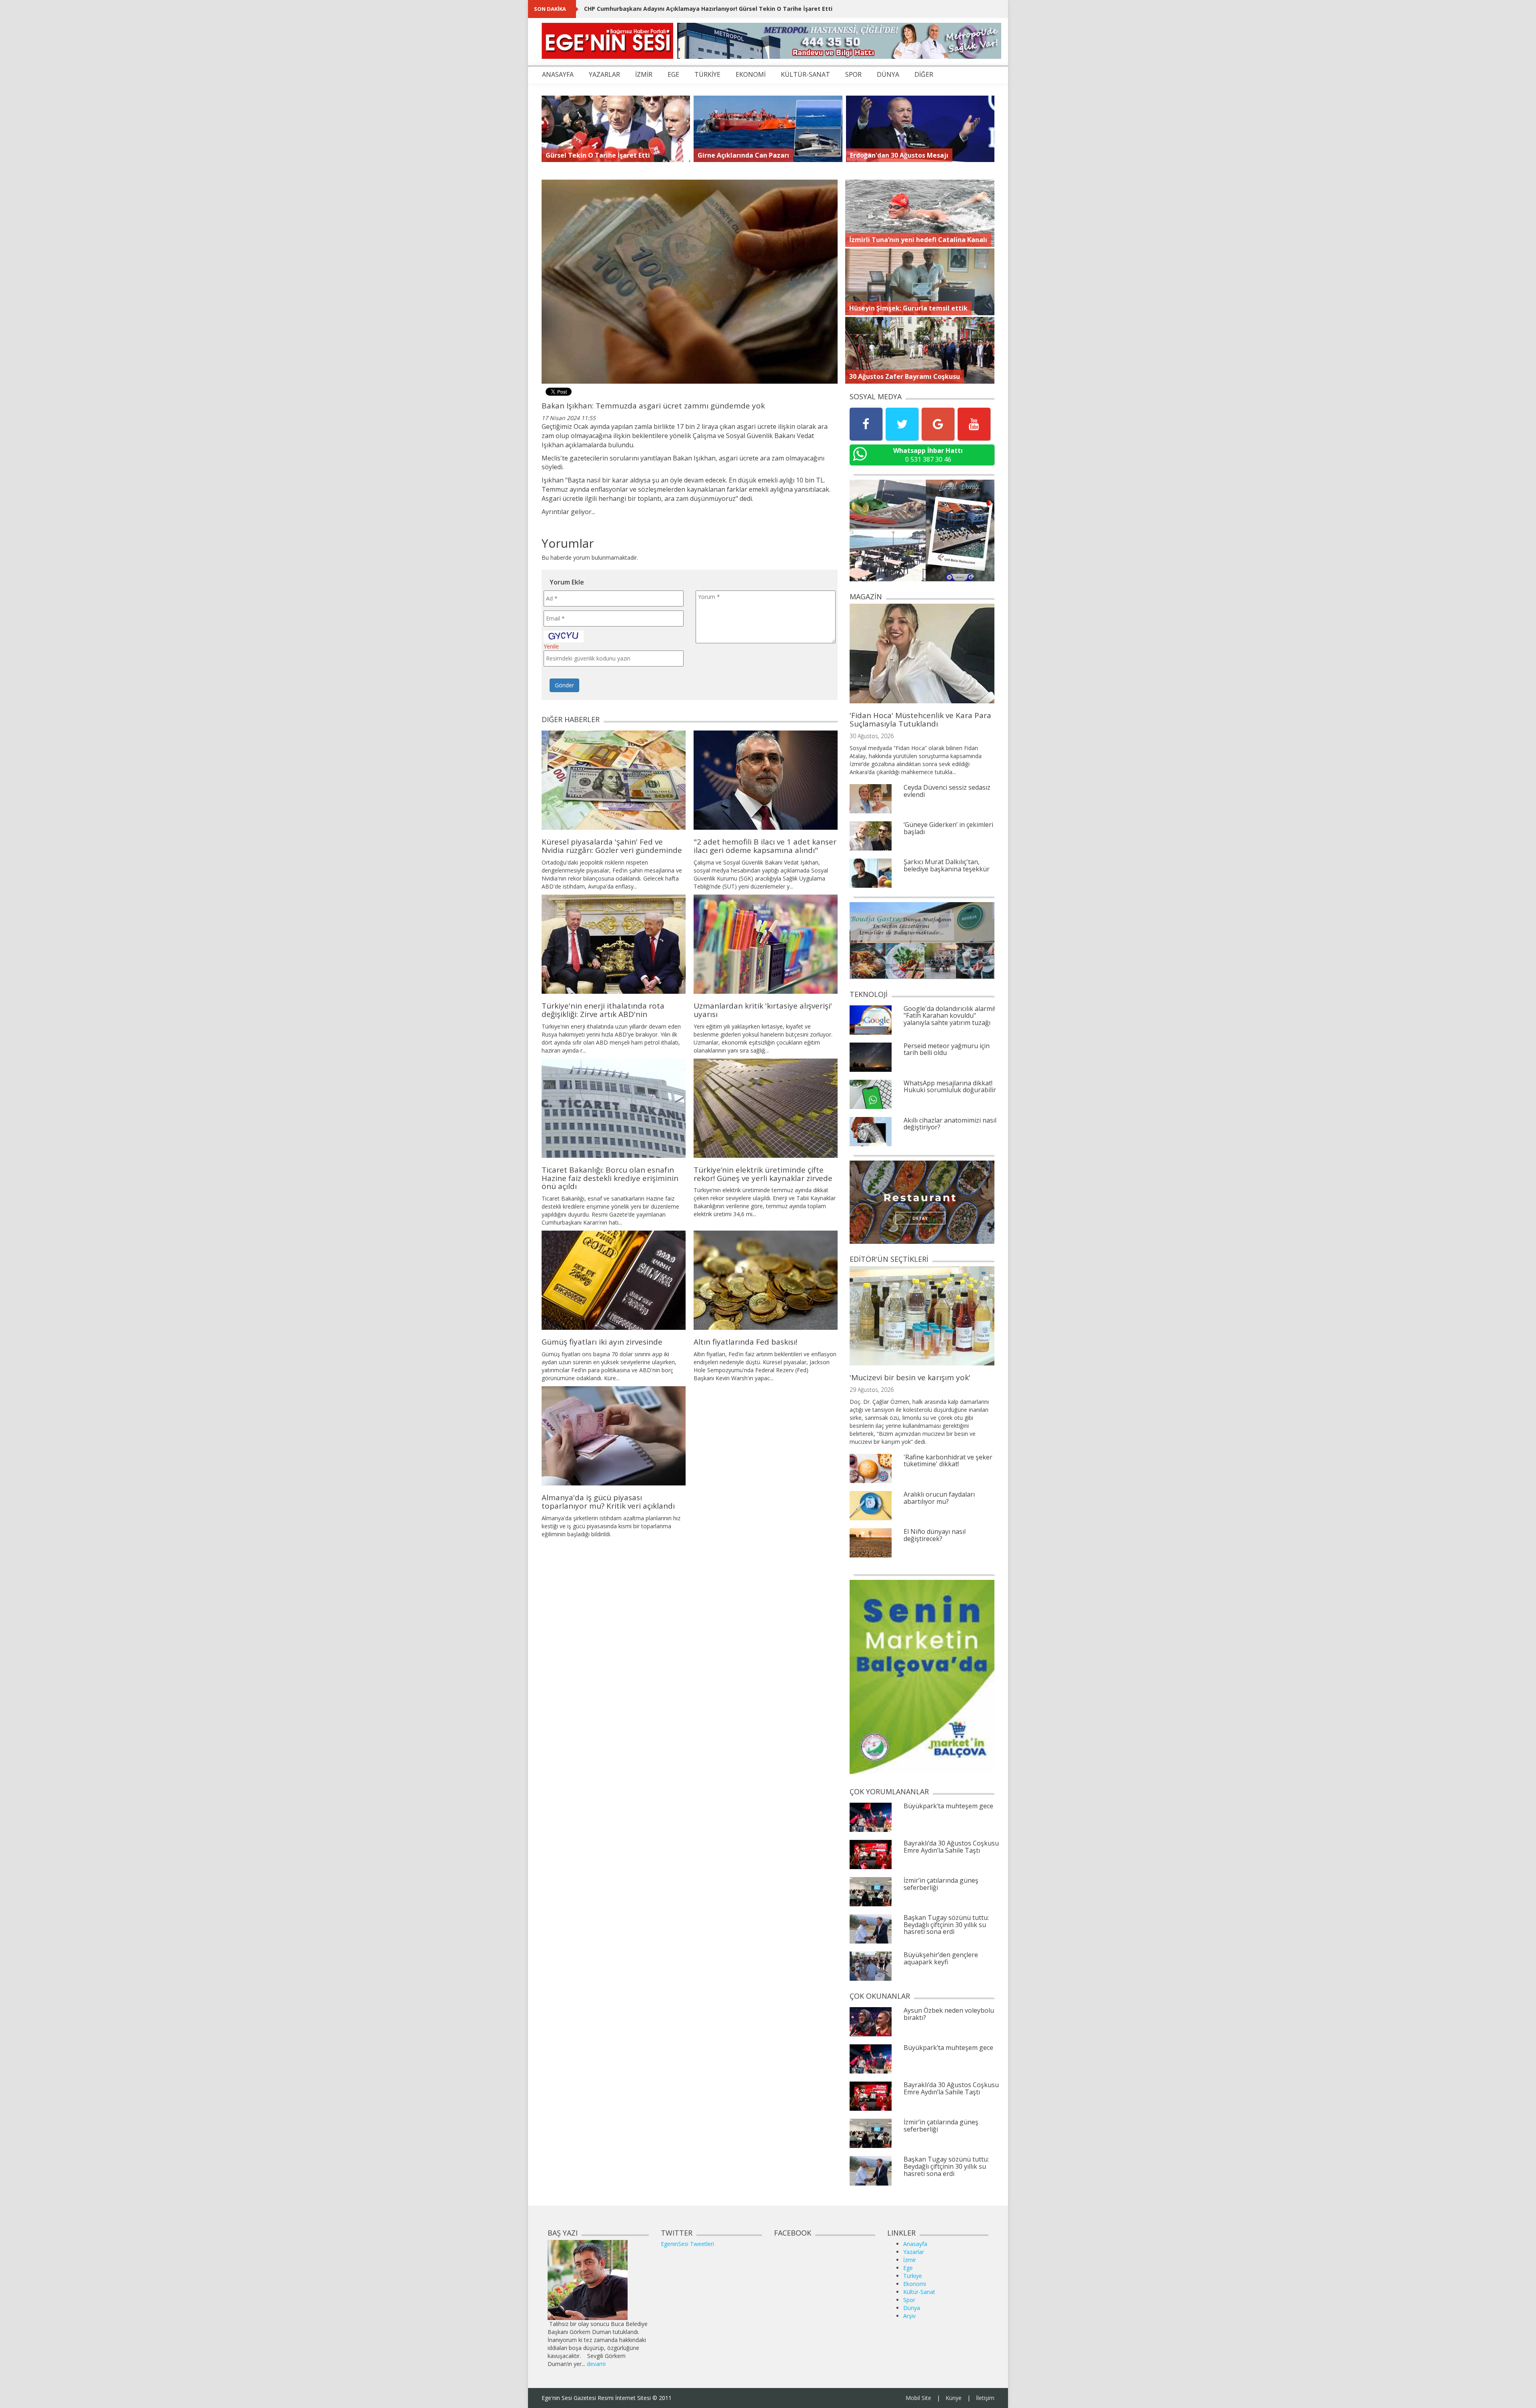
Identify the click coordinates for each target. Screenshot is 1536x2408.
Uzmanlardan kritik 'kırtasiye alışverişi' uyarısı (763, 1010)
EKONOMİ (751, 74)
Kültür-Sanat (919, 2292)
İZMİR (644, 74)
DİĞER (924, 74)
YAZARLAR (604, 74)
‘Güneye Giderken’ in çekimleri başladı (948, 828)
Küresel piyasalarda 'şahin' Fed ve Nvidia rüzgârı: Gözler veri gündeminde (612, 846)
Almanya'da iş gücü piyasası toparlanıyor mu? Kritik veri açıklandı (608, 1502)
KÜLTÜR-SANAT (805, 74)
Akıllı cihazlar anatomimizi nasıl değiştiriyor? (950, 1124)
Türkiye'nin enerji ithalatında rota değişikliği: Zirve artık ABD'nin (603, 1010)
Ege (908, 2268)
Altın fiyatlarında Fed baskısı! (745, 1342)
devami (596, 2364)
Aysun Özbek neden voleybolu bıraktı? (949, 2014)
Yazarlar (914, 2252)
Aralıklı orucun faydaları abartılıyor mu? (939, 1498)
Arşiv (909, 2316)
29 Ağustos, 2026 (872, 1390)
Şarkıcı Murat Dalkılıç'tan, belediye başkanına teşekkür (947, 865)
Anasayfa (915, 2244)
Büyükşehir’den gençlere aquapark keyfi (941, 1958)
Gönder (564, 685)
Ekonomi (915, 2284)
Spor (909, 2300)
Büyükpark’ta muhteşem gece (948, 1806)
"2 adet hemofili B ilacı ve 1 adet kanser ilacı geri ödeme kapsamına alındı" (765, 846)
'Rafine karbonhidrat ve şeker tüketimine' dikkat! (948, 1461)
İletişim (985, 2398)
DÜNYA (888, 74)
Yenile (551, 646)
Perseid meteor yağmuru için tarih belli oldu (947, 1049)
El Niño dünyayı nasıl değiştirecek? (935, 1535)
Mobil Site (918, 2398)
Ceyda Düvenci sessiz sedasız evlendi (947, 791)
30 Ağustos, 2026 (872, 736)
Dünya (912, 2308)
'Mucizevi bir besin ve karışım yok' (910, 1377)
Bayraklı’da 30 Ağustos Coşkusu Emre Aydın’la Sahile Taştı (951, 1847)
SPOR (853, 74)
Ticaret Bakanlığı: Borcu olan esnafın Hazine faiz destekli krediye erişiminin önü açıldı (610, 1178)
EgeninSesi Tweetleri (687, 2244)
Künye (954, 2398)
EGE (673, 74)
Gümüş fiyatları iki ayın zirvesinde (602, 1342)
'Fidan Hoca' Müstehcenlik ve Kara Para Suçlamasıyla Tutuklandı (920, 720)
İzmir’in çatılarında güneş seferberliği (941, 1884)
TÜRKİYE (707, 74)
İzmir (910, 2260)
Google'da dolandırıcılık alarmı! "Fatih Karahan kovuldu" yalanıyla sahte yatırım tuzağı (949, 1016)
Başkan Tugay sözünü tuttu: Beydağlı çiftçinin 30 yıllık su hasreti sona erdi (946, 1925)
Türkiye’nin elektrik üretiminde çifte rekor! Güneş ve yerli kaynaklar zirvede (763, 1174)
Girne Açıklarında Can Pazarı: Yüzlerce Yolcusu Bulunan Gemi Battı (679, 9)
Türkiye (913, 2276)
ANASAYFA (558, 74)
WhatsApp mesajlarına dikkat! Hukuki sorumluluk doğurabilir (950, 1087)
